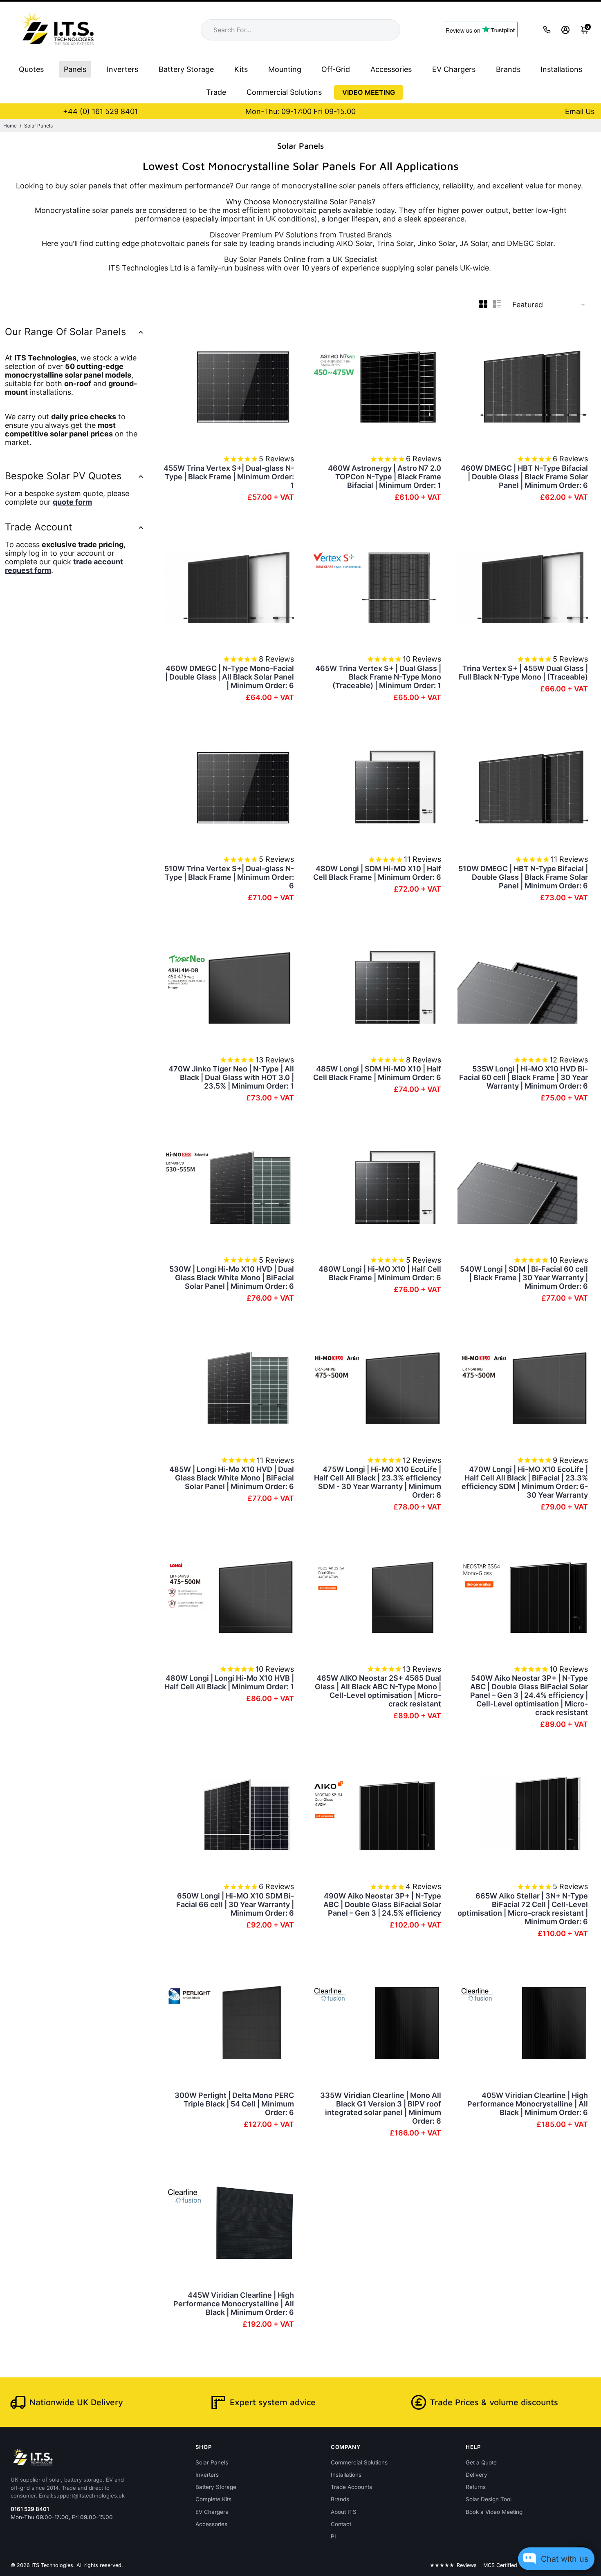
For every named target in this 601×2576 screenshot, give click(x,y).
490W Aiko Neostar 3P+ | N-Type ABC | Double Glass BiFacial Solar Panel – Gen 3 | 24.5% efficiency (382, 1904)
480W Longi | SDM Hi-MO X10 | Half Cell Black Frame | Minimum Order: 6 (377, 873)
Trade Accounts (351, 2487)
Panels (75, 69)
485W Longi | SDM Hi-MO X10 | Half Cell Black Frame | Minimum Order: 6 (377, 1073)
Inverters (122, 69)
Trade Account (39, 527)
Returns (476, 2487)
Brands (508, 69)
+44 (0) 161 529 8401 (100, 111)
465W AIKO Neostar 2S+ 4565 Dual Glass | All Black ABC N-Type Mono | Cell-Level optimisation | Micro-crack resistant (378, 1691)
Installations (561, 69)
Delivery (477, 2475)
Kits (241, 69)
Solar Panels (212, 2462)
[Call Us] (547, 30)
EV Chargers (454, 69)
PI (333, 2536)
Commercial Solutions (284, 92)
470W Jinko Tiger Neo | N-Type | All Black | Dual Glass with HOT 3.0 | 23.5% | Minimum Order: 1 (231, 1077)
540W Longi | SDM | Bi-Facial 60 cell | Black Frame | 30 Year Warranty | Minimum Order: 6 (524, 1278)
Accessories (391, 69)
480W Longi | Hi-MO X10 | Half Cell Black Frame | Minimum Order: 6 (380, 1273)
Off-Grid (336, 69)
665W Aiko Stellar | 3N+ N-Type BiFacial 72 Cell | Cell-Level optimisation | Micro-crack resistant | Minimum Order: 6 (523, 1909)
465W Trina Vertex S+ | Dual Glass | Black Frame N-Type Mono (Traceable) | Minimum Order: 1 (378, 677)
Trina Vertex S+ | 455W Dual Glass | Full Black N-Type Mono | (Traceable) (523, 673)
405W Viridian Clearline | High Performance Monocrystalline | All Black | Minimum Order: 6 (528, 2104)
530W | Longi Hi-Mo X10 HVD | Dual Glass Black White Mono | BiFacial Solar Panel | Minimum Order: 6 (232, 1278)
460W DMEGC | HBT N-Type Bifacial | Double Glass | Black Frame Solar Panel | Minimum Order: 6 (524, 477)
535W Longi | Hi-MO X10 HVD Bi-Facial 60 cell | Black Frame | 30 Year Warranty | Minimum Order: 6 (524, 1077)
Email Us (580, 111)
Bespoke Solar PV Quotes (63, 476)
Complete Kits (213, 2499)
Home (10, 126)
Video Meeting (369, 92)
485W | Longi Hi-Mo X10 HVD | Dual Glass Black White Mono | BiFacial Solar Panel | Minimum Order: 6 (232, 1478)
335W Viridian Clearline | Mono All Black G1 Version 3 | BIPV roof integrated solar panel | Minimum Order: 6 (381, 2108)
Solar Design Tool (489, 2499)
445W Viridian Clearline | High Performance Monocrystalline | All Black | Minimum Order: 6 (234, 2304)
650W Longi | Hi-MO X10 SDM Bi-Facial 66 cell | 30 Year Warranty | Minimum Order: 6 (235, 1904)
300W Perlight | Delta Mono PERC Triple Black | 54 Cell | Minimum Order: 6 (234, 2104)
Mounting (285, 69)
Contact (341, 2524)
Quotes (31, 69)
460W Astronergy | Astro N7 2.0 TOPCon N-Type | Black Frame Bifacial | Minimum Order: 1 (385, 477)
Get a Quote (481, 2462)
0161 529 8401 (30, 2509)
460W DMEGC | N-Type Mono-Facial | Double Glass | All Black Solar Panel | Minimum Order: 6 (230, 677)
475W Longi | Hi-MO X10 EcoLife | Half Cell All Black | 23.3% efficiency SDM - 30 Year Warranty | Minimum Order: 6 (378, 1482)
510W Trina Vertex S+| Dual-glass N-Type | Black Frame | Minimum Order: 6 (229, 877)
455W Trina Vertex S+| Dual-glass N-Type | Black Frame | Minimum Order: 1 (229, 477)
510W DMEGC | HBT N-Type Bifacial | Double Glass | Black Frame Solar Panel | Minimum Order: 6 (523, 877)
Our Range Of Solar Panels (65, 332)
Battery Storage (186, 69)
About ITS (344, 2512)
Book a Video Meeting (494, 2512)
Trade (216, 92)
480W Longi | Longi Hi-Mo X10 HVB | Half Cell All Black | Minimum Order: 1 (229, 1682)
